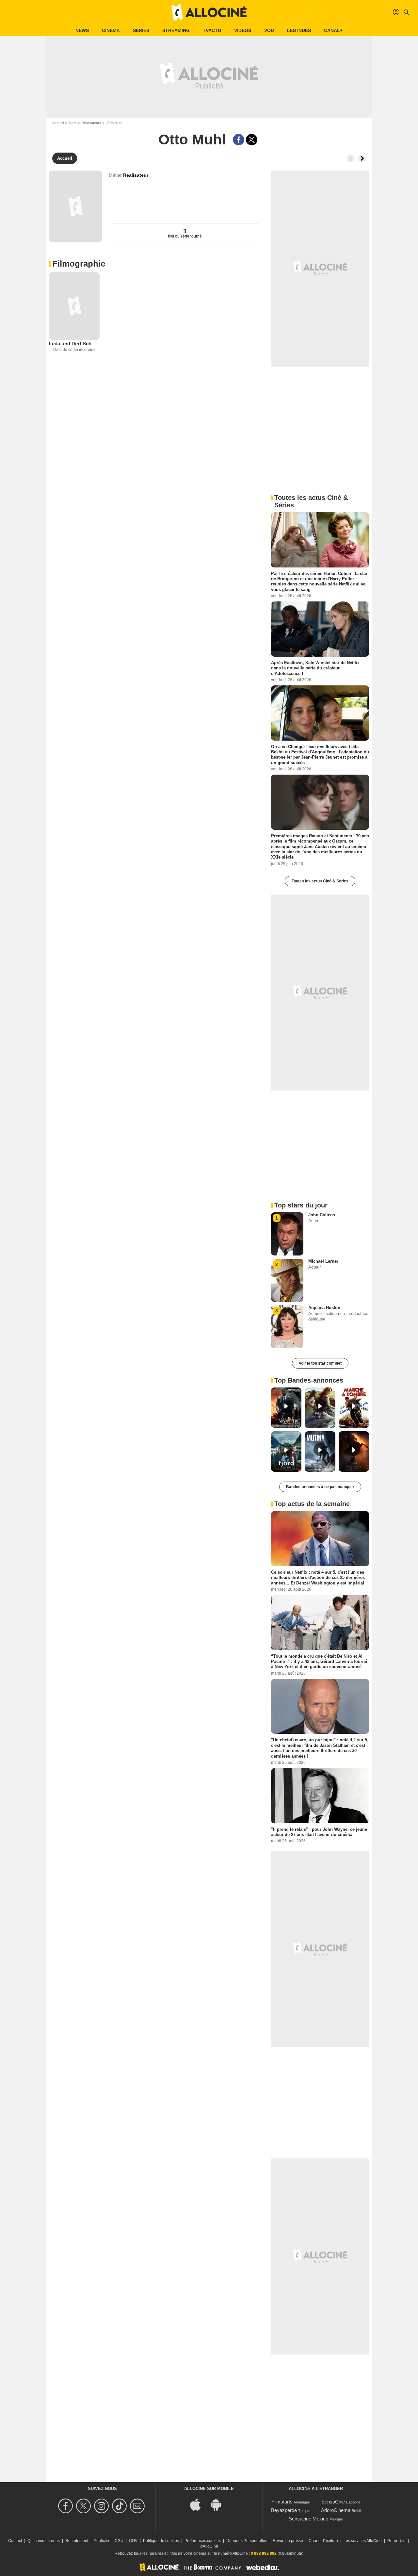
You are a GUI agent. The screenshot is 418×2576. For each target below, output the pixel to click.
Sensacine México (308, 2519)
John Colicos (322, 1215)
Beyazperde (284, 2510)
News (82, 30)
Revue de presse (288, 2541)
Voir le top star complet (320, 1363)
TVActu (212, 30)
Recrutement (77, 2541)
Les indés (299, 30)
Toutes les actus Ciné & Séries (320, 881)
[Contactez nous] (138, 2506)
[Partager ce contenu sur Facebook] (239, 140)
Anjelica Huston (324, 1308)
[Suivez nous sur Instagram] (102, 2506)
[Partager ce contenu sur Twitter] (252, 140)
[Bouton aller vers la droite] (362, 158)
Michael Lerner (323, 1261)
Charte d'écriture (323, 2541)
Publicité (101, 2541)
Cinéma (111, 30)
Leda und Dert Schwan (74, 344)
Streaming (176, 30)
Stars (72, 123)
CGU (119, 2541)
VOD (269, 30)
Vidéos (243, 30)
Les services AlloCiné (363, 2541)
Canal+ (333, 30)
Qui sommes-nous (44, 2541)
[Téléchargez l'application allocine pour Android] (219, 2504)
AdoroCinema (336, 2510)
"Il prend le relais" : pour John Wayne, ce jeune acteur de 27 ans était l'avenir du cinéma (319, 1832)
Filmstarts (282, 2502)
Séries (141, 30)
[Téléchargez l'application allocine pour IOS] (199, 2504)
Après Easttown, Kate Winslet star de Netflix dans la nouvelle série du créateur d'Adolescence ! (315, 668)
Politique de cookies (161, 2541)
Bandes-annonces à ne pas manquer (320, 1487)
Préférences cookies (203, 2541)
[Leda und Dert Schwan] (74, 306)
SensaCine (333, 2502)
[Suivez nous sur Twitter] (84, 2506)
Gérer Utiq (396, 2541)
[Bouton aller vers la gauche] (351, 158)
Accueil (58, 123)
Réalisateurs (91, 123)
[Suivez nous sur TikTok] (120, 2506)
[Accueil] (209, 12)
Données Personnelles (247, 2541)
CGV (133, 2541)
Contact (15, 2541)
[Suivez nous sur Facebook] (66, 2506)
